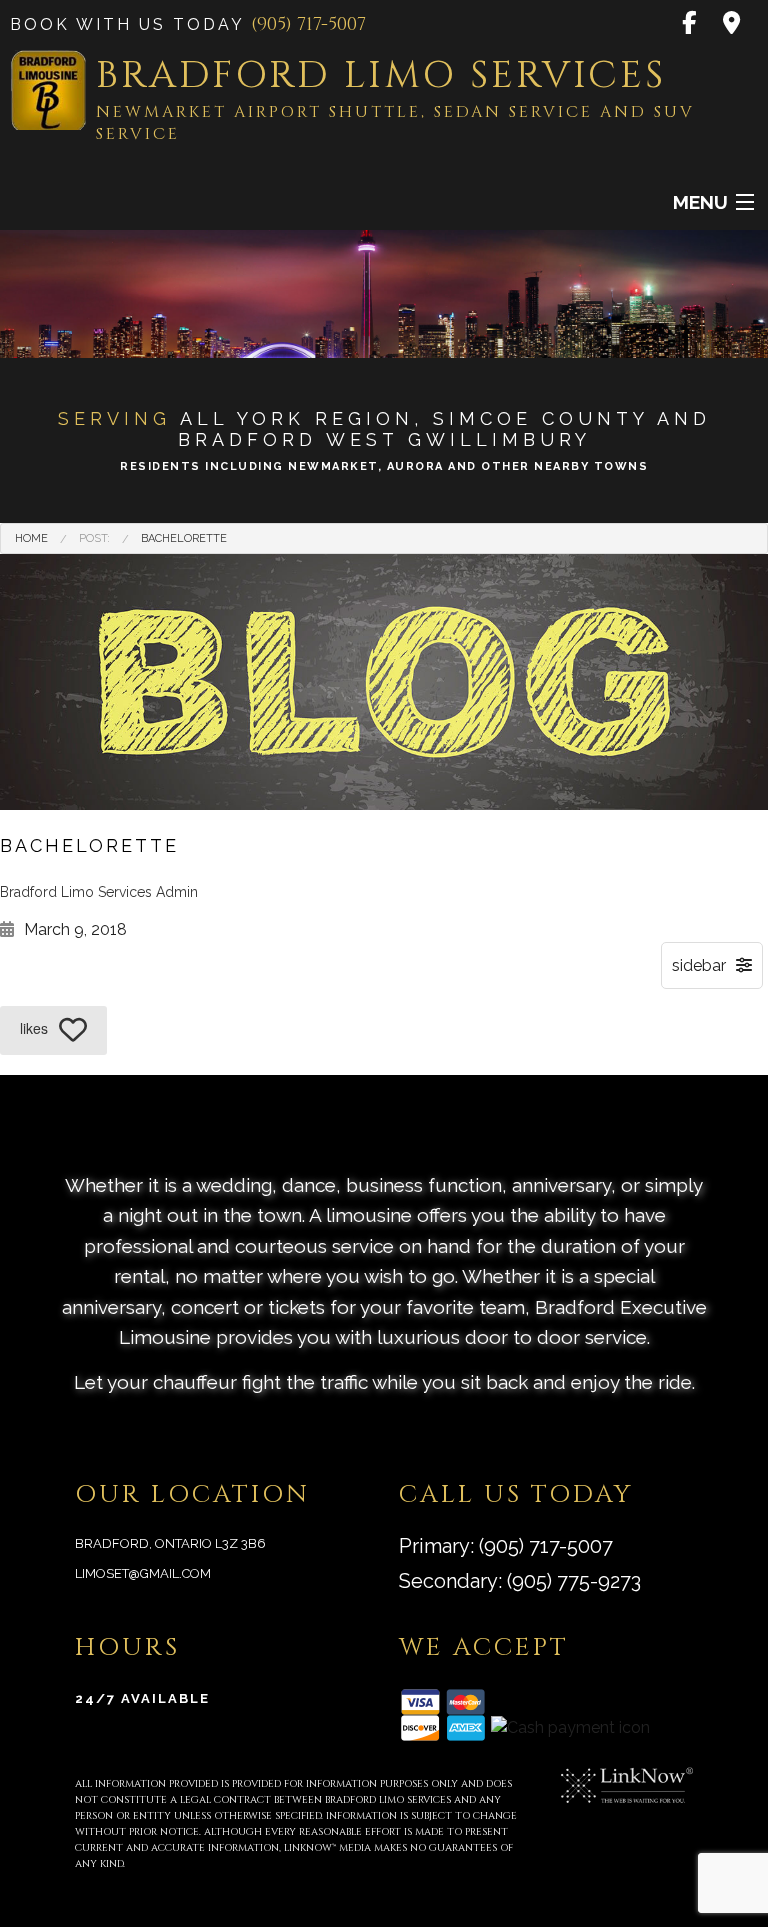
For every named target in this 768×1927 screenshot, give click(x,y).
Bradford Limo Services (381, 75)
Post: (94, 538)
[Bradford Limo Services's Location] (733, 25)
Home (31, 538)
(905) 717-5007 (308, 24)
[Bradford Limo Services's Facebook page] (690, 25)
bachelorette (184, 538)
